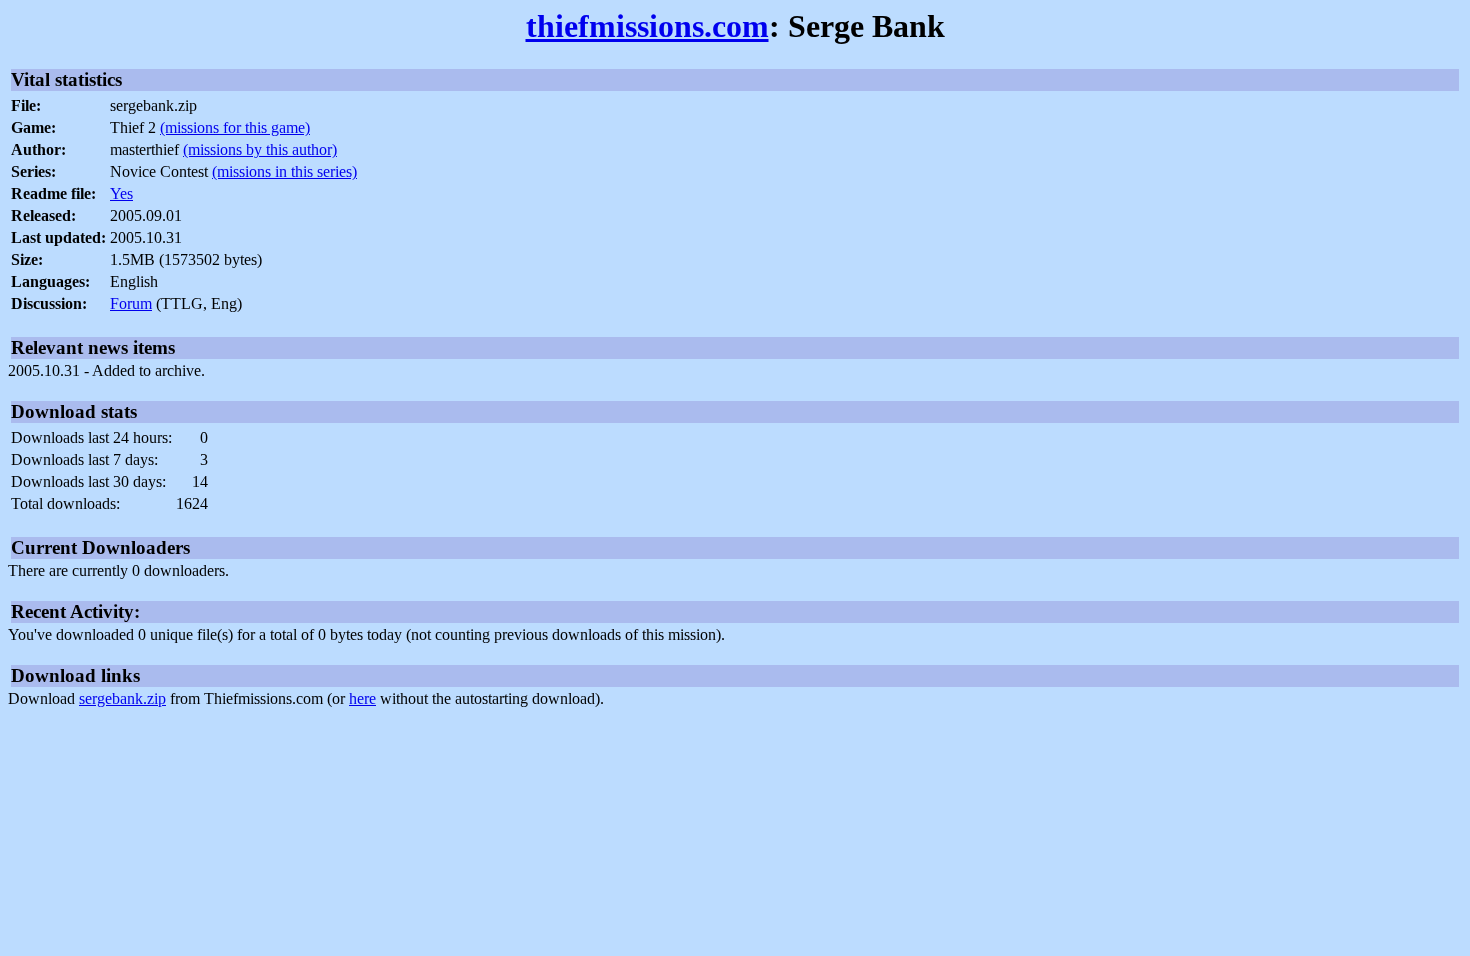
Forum (131, 303)
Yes (121, 193)
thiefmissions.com (647, 26)
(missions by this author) (260, 149)
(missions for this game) (235, 127)
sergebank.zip (122, 698)
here (362, 698)
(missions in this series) (284, 171)
